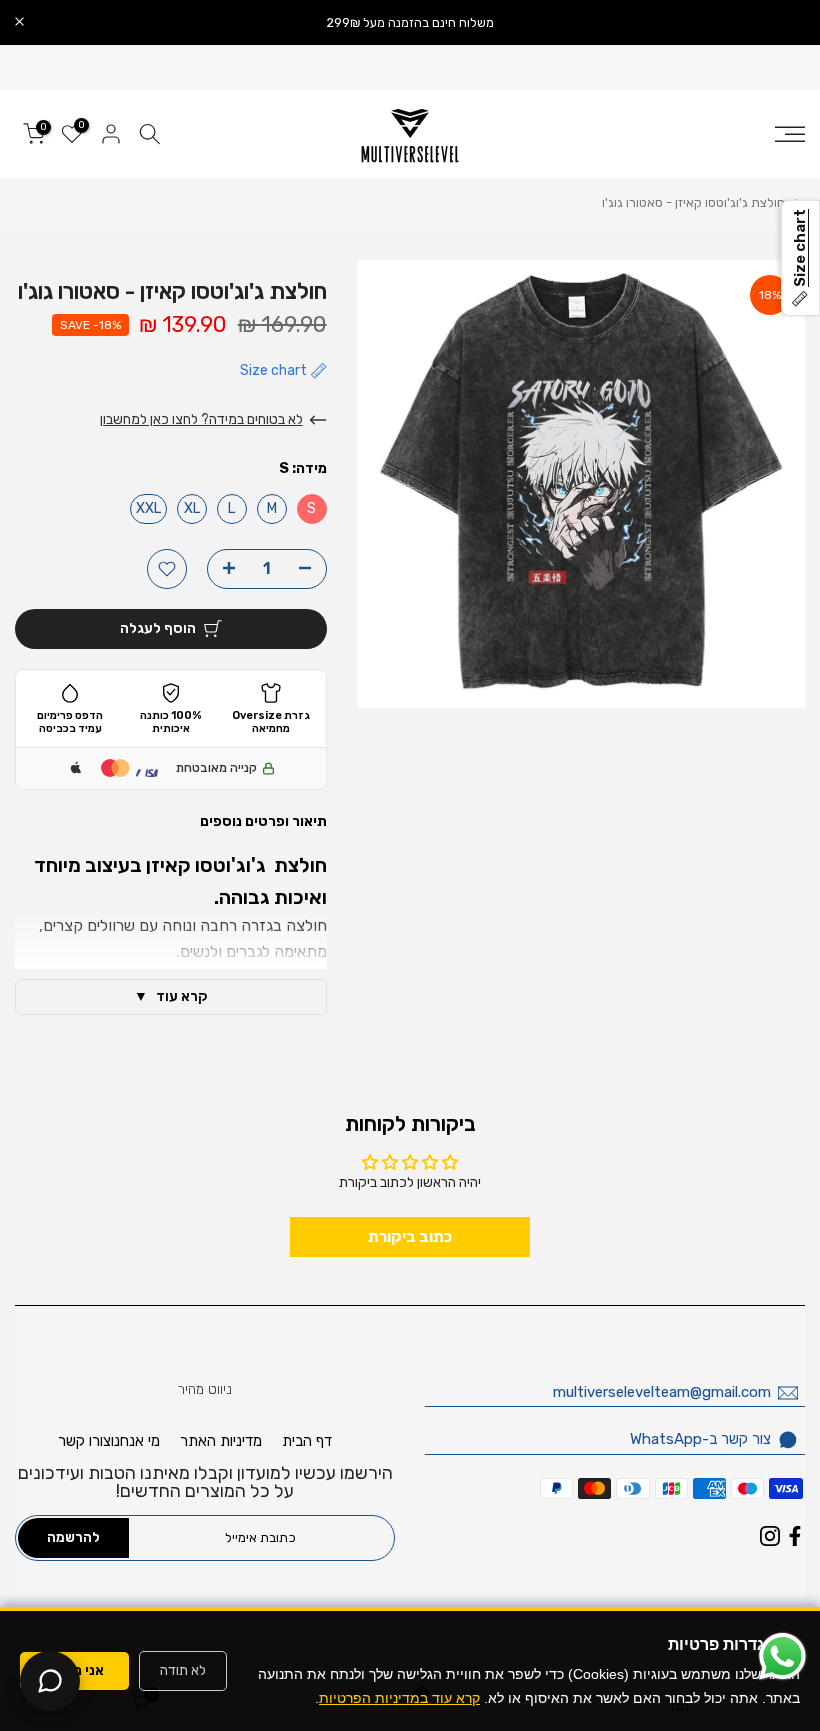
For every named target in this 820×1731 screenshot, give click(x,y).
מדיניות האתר (221, 1441)
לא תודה (183, 1670)
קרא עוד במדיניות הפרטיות (399, 1698)
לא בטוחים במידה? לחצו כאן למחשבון (201, 419)
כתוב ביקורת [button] (410, 1236)
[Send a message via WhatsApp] (782, 1656)
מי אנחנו (135, 1441)
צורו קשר (84, 1441)
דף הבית (307, 1441)
